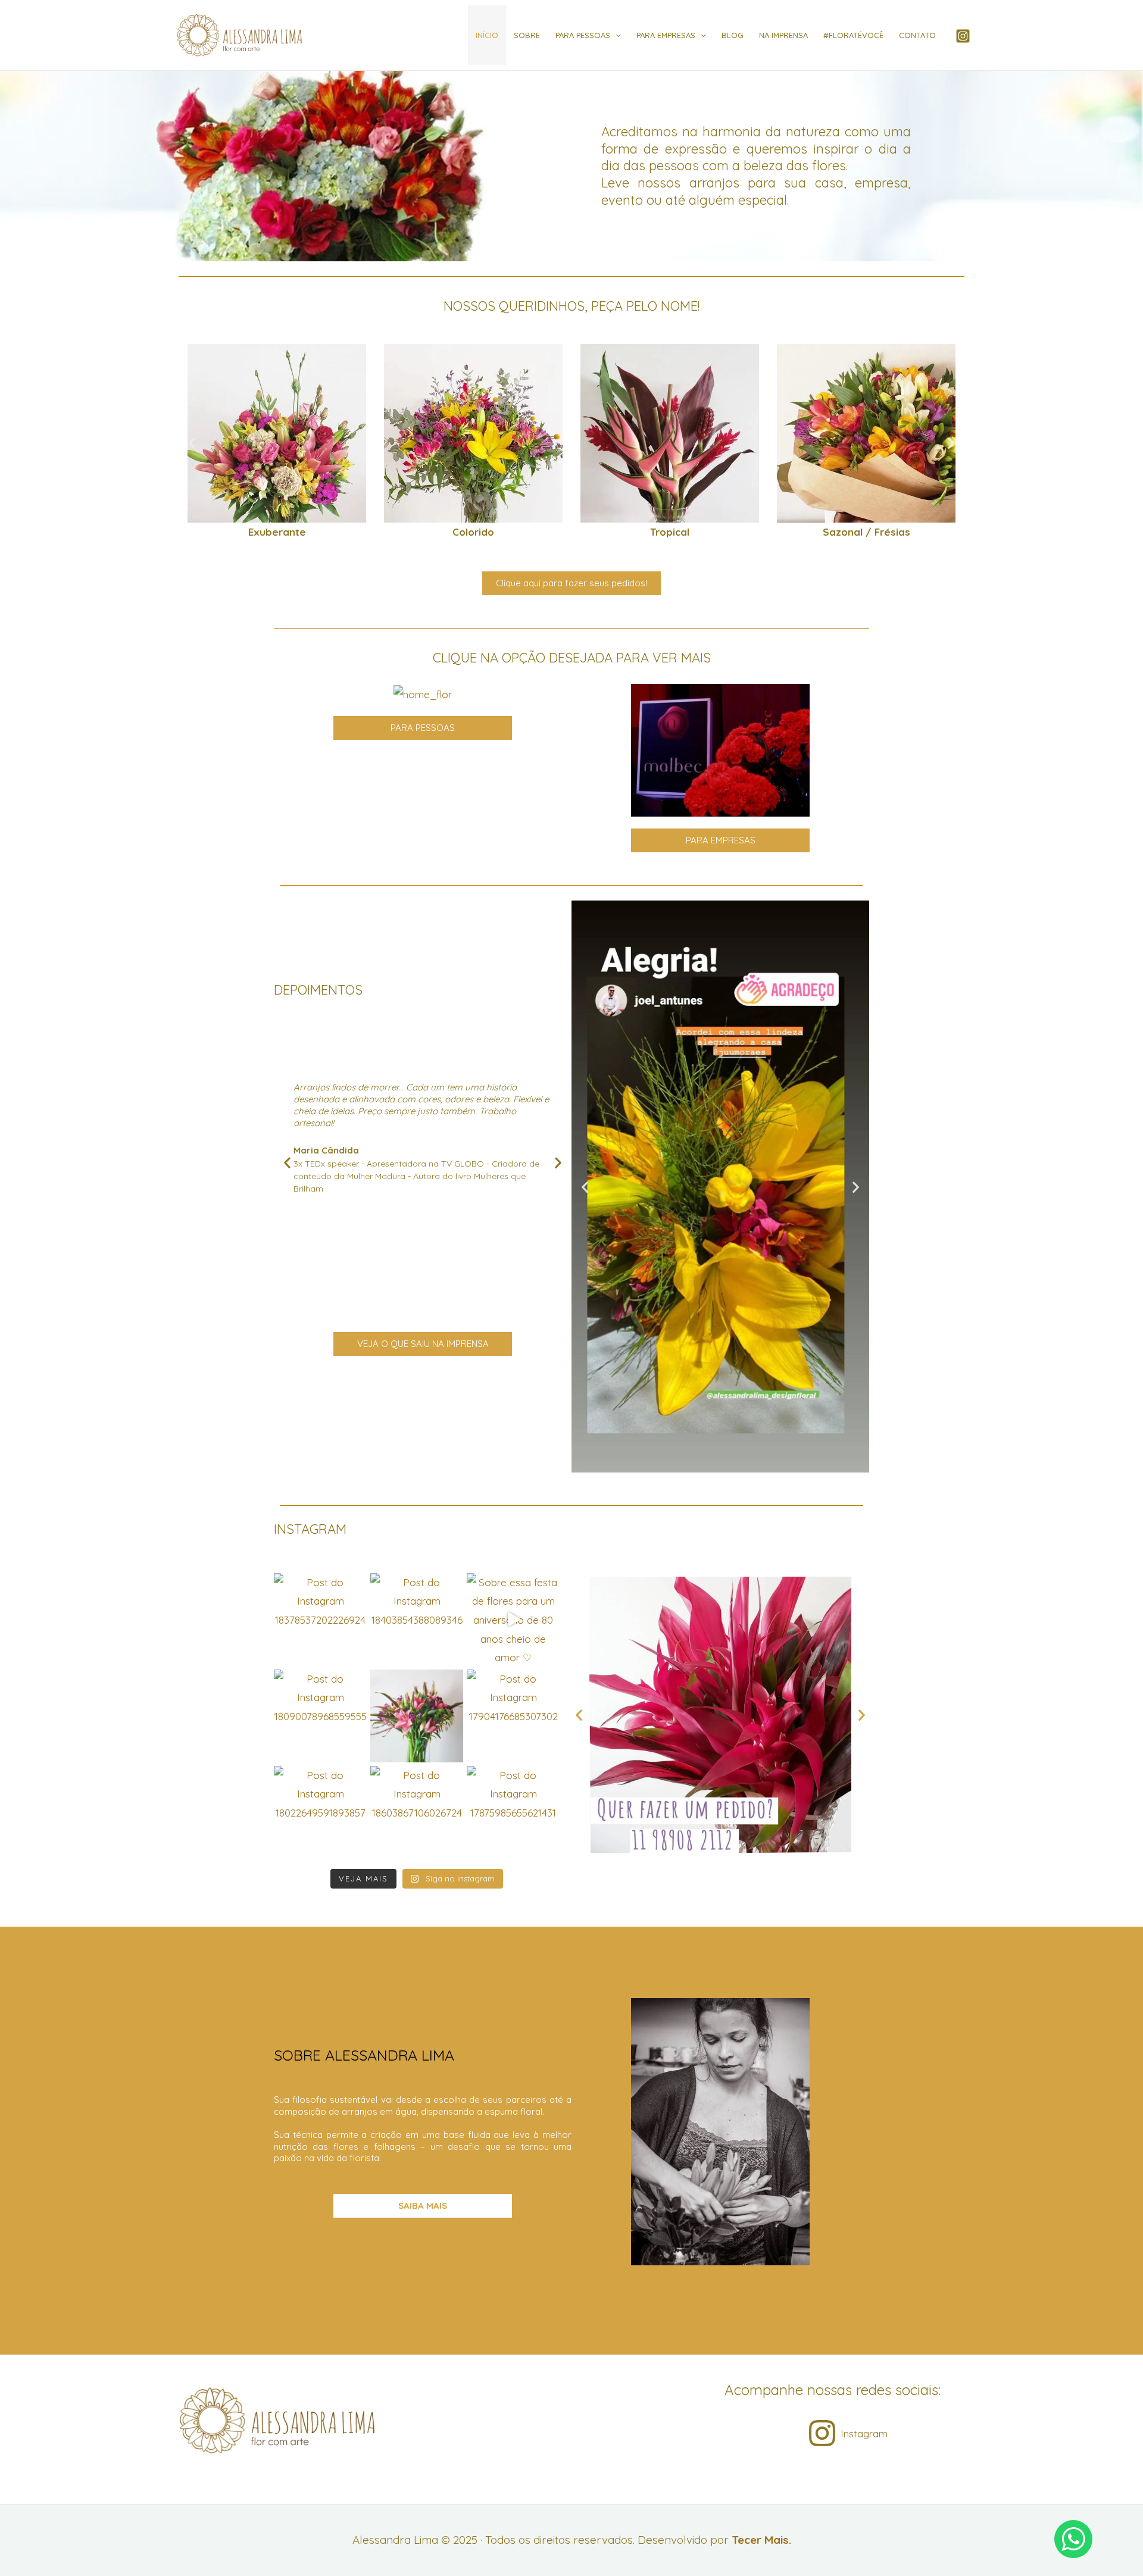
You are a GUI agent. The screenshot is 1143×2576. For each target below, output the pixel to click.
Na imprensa (783, 35)
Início (487, 35)
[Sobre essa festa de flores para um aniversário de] (513, 1620)
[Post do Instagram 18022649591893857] (320, 1812)
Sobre (527, 35)
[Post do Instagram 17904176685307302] (513, 1716)
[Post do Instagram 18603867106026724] (417, 1812)
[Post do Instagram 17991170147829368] (417, 1716)
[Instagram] (963, 36)
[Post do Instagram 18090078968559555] (320, 1716)
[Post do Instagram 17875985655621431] (513, 1812)
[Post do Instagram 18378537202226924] (320, 1620)
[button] (192, 443)
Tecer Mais (760, 2540)
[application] (616, 35)
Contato (917, 35)
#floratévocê (853, 35)
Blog (733, 35)
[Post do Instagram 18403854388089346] (417, 1620)
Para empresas (666, 35)
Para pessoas (583, 35)
